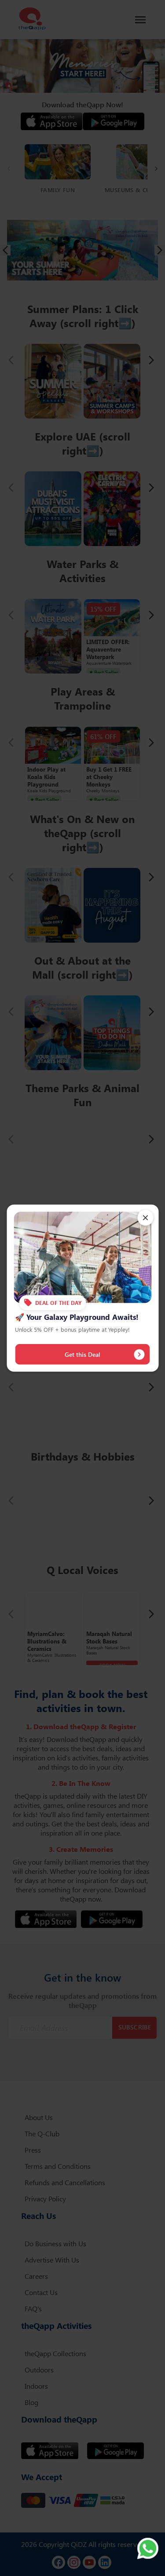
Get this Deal (82, 1354)
